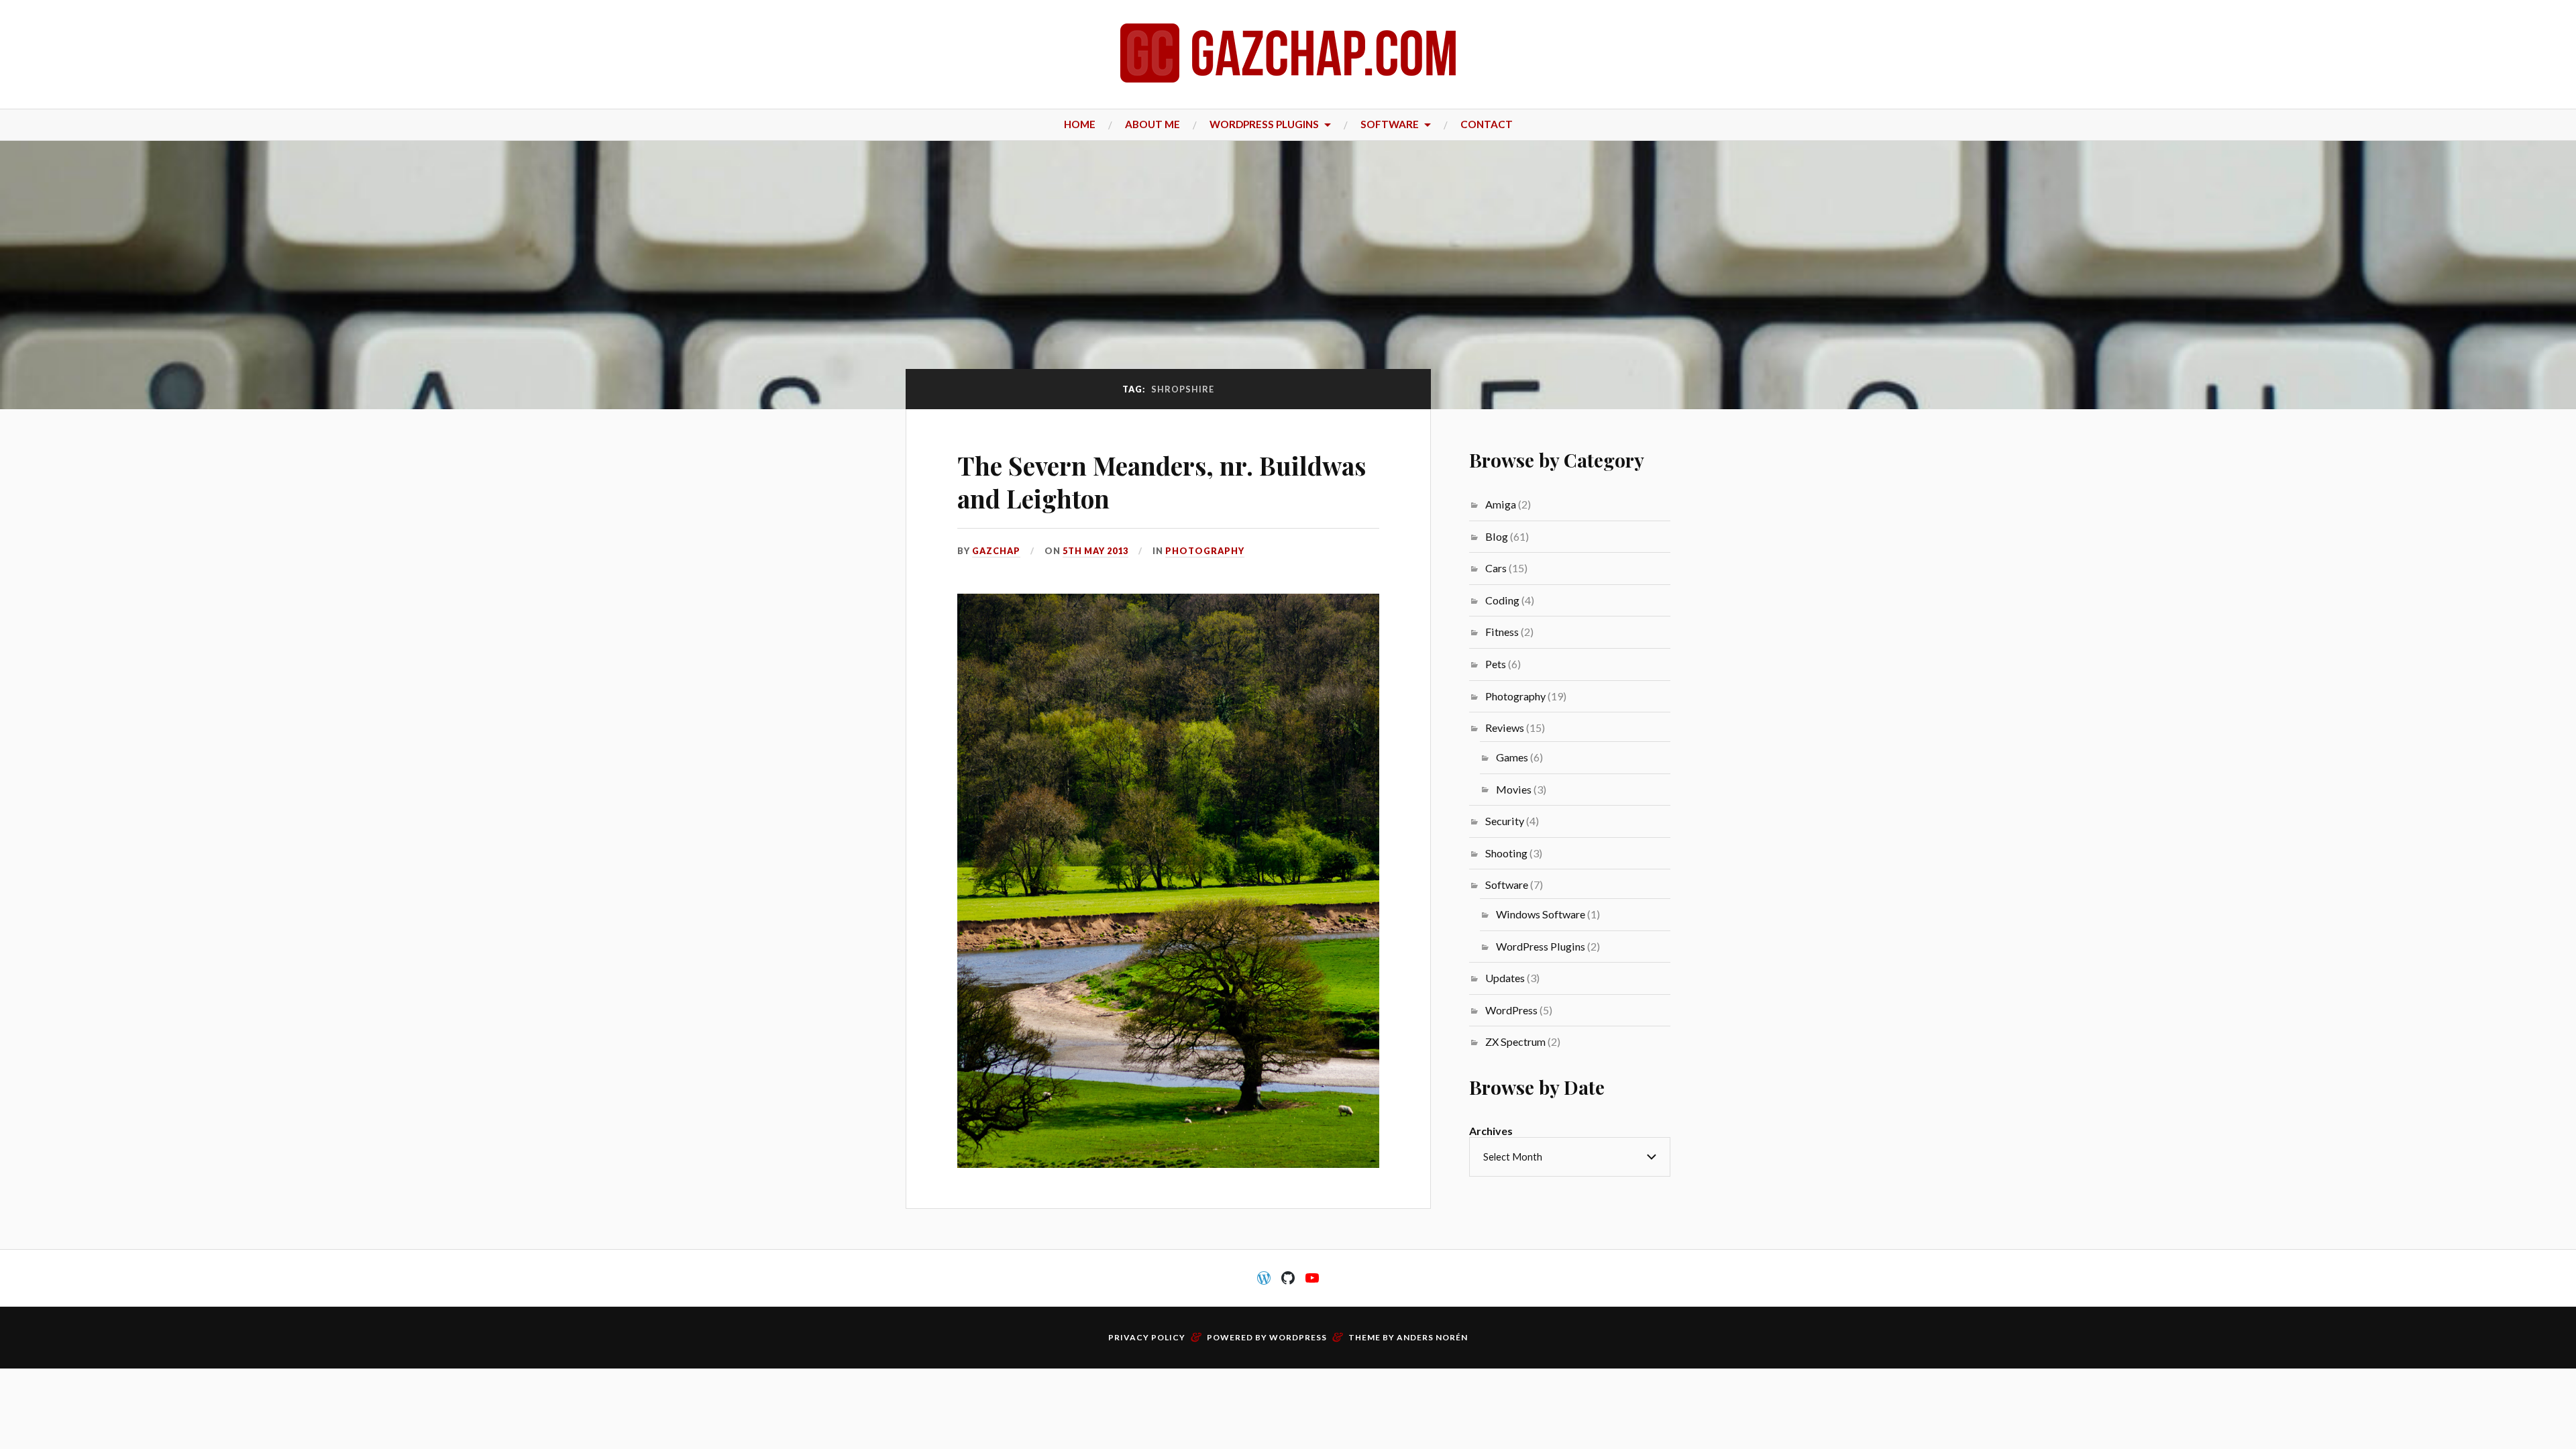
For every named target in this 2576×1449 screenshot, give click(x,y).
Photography (1205, 551)
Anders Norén (1432, 1337)
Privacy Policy (1147, 1337)
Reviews (1505, 728)
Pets (1496, 664)
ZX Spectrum (1515, 1041)
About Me (1152, 124)
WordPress (1511, 1010)
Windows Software (1541, 914)
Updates (1505, 978)
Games (1512, 757)
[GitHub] (1288, 1278)
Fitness (1502, 632)
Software (1390, 124)
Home (1080, 124)
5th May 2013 (1095, 551)
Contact (1487, 124)
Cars (1496, 568)
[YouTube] (1312, 1278)
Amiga (1501, 504)
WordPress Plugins (1264, 124)
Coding (1502, 600)
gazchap (996, 551)
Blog (1497, 536)
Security (1505, 821)
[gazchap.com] (1288, 53)
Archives (1491, 1131)
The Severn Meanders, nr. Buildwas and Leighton (1162, 482)
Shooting (1506, 853)
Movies (1514, 789)
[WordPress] (1264, 1278)
